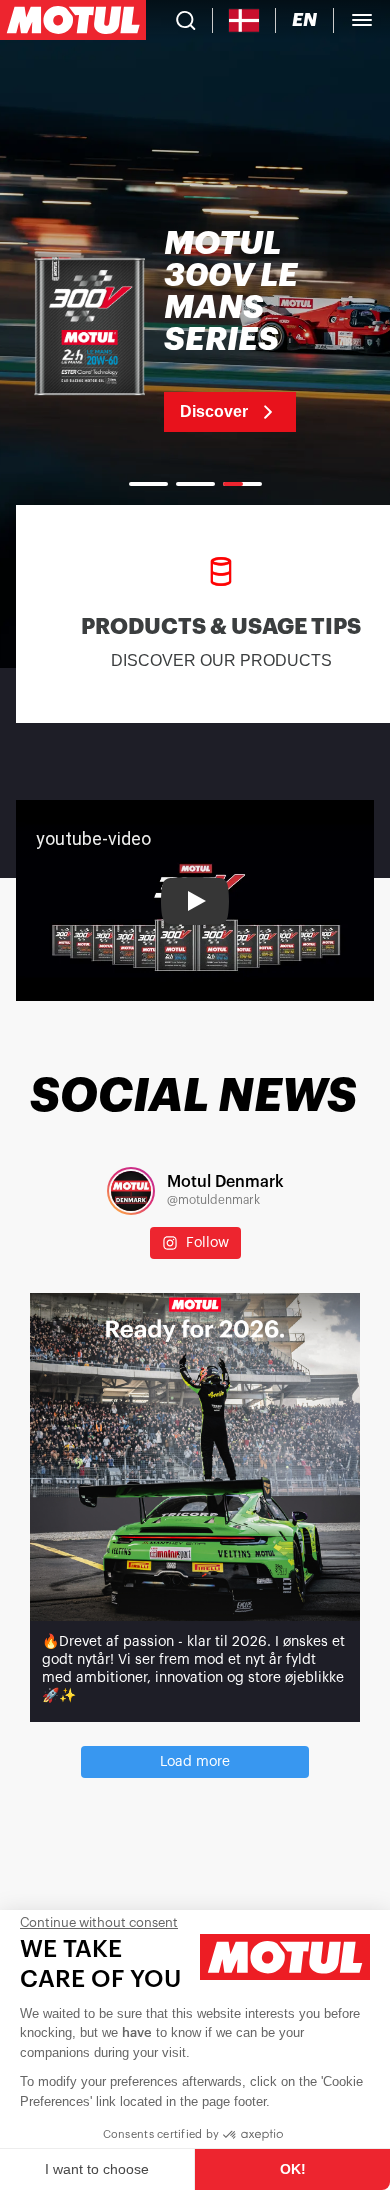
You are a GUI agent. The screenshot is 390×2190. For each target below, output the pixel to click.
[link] (195, 330)
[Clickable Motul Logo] (73, 20)
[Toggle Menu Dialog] (362, 20)
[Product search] (186, 20)
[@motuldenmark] (131, 1191)
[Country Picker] (244, 20)
